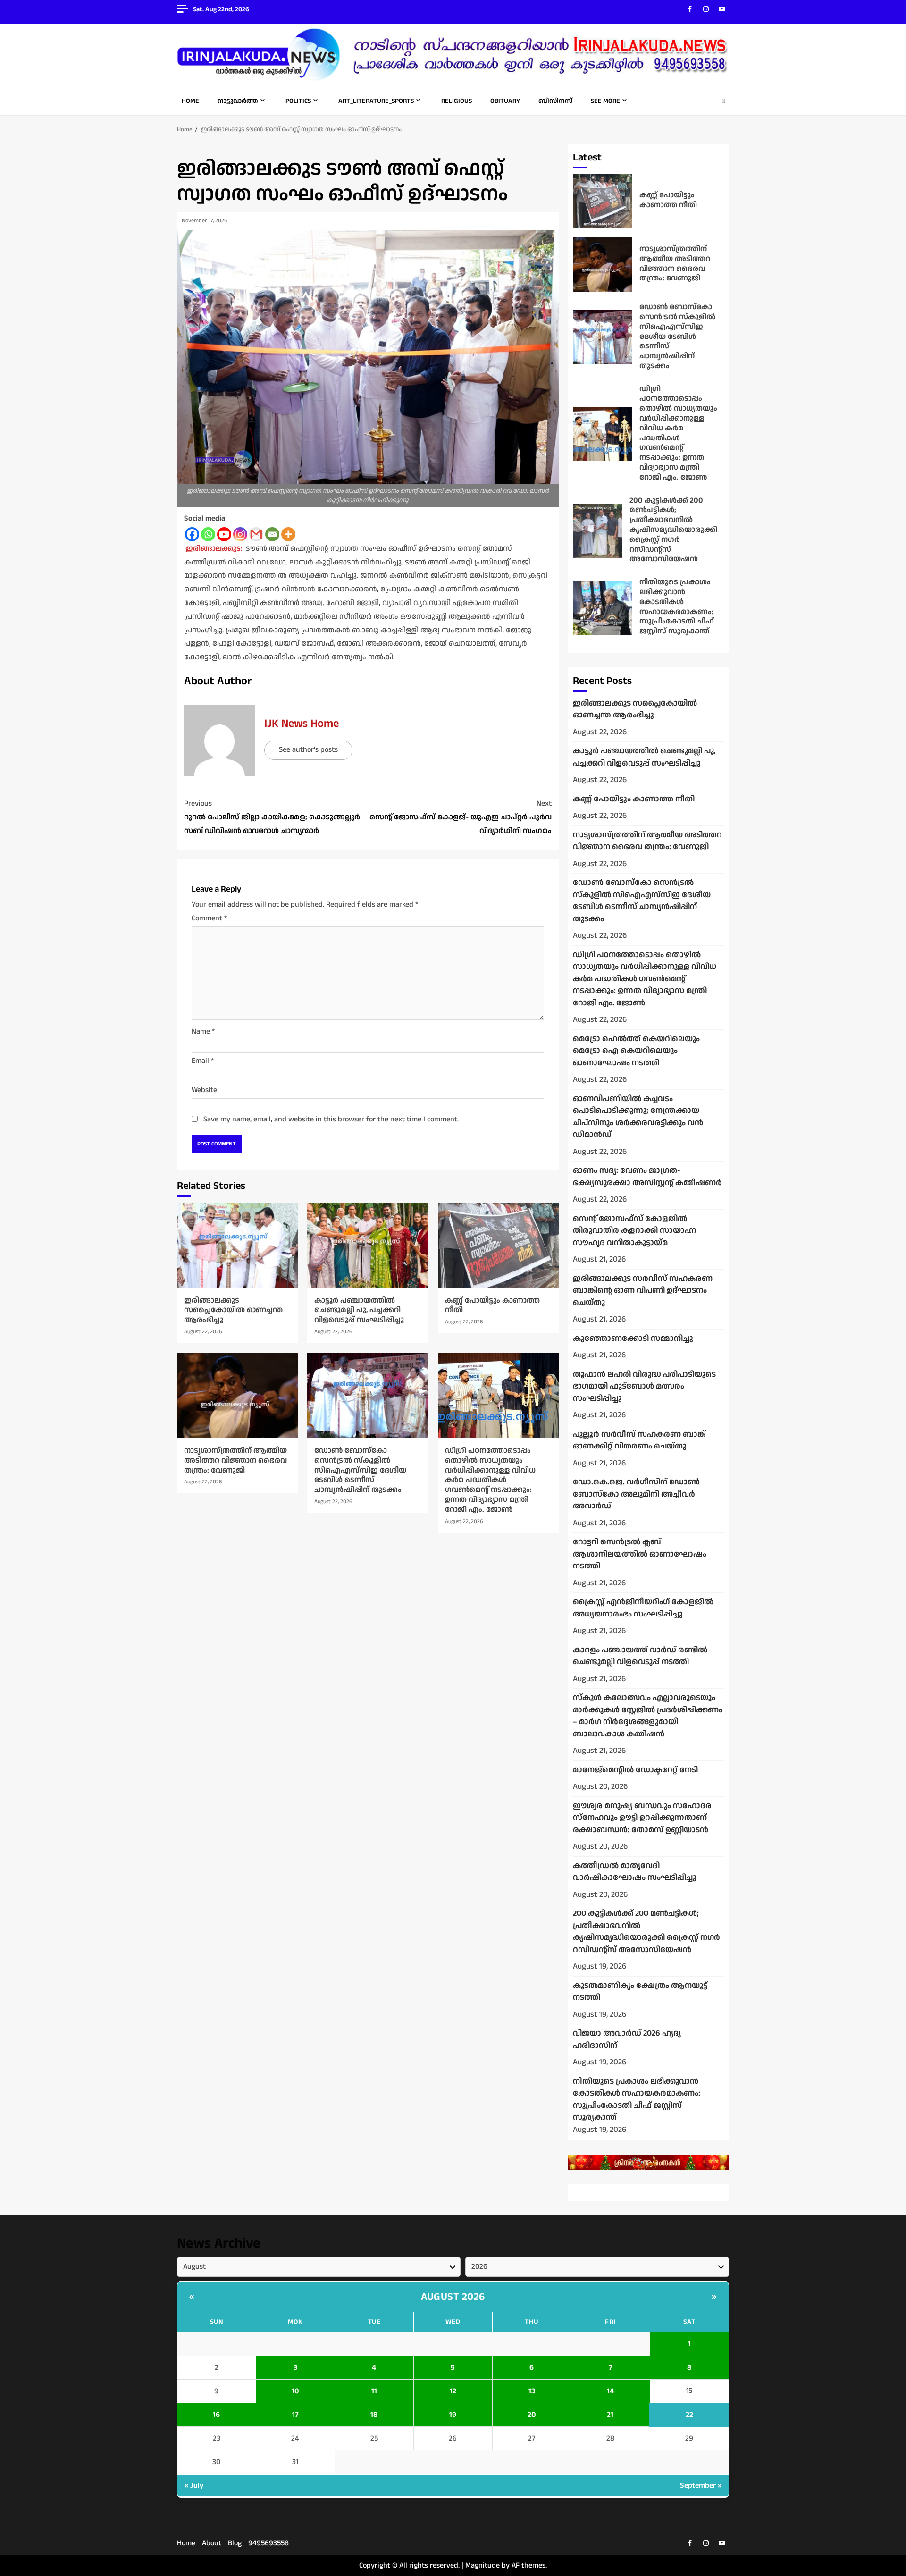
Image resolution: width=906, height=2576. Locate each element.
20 (532, 2415)
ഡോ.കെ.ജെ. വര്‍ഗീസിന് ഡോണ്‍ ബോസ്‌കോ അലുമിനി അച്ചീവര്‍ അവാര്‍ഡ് (636, 1494)
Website (204, 1090)
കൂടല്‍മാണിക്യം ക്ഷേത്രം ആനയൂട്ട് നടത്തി (640, 1992)
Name (203, 1031)
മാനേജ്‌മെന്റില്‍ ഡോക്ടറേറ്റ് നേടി (635, 1770)
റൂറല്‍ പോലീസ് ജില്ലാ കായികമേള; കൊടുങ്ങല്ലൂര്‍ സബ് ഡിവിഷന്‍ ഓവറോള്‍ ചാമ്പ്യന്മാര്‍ (272, 817)
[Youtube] (224, 534)
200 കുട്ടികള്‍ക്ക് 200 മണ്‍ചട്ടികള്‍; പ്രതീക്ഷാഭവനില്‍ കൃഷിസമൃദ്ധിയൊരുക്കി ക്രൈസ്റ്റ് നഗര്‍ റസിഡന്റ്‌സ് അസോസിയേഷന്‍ (598, 531)
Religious (457, 101)
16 (216, 2415)
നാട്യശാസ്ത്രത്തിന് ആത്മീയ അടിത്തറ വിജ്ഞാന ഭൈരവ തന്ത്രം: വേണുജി (237, 1395)
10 (295, 2391)
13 (532, 2391)
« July (194, 2486)
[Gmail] (256, 534)
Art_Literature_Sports (376, 101)
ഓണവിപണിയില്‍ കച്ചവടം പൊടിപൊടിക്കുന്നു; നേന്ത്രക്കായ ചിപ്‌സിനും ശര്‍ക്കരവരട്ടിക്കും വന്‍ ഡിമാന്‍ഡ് (638, 1117)
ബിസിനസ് (555, 101)
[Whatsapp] (208, 534)
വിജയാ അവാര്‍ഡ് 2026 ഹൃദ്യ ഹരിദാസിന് (627, 2039)
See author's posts (308, 750)
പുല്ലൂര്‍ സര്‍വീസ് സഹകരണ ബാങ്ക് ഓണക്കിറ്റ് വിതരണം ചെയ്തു (639, 1440)
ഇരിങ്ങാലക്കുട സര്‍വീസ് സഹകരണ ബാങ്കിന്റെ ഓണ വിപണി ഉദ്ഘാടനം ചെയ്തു (643, 1291)
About (212, 2543)
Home (190, 101)
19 (453, 2415)
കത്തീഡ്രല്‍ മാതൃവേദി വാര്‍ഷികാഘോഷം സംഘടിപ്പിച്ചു (635, 1872)
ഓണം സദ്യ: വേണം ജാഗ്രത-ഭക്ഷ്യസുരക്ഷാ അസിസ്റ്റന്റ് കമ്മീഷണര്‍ (647, 1177)
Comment (209, 918)
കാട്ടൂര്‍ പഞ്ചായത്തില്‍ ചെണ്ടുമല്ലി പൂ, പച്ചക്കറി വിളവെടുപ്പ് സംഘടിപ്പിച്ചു (368, 1245)
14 (610, 2391)
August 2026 (453, 2297)
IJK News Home (302, 724)
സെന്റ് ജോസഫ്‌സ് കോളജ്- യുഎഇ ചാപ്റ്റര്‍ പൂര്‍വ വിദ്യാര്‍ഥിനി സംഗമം (461, 817)
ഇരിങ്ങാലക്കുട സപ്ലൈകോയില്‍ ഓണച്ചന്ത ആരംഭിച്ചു (237, 1245)
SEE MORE (605, 101)
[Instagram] (240, 534)
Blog (235, 2543)
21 (610, 2415)
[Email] (272, 534)
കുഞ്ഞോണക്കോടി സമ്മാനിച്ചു (633, 1339)
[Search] (723, 101)
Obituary (505, 101)
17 (295, 2415)
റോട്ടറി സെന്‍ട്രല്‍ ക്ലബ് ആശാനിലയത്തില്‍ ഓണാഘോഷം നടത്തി (640, 1554)
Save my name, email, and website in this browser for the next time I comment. (331, 1119)
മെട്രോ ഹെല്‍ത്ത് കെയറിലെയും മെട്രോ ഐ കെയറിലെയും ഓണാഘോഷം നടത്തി (636, 1051)
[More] (288, 534)
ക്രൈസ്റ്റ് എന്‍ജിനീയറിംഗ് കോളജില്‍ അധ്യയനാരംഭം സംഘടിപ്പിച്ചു (643, 1608)
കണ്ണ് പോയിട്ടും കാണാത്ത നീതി (498, 1245)
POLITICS (298, 101)
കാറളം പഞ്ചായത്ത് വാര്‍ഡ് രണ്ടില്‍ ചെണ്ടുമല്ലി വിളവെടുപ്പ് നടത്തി (640, 1656)
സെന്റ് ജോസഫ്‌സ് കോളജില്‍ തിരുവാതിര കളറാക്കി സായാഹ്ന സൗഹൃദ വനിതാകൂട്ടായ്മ (634, 1231)
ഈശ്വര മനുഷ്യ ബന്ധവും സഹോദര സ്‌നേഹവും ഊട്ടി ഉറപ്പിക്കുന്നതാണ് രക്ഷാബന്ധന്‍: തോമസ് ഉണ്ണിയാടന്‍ (642, 1818)
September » (701, 2486)
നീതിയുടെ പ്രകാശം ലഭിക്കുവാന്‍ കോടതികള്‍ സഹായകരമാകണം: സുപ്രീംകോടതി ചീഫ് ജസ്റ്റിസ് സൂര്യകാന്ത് (603, 608)
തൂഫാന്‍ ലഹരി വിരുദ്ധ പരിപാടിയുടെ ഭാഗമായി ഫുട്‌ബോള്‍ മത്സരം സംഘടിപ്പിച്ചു (644, 1386)
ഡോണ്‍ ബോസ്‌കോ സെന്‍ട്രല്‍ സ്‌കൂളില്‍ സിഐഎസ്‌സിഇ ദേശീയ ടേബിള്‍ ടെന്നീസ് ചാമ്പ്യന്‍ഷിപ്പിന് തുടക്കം (368, 1395)
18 (374, 2415)
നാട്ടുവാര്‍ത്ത (238, 101)
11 (374, 2391)
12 (453, 2391)
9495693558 (268, 2543)
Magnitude (482, 2565)
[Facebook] (192, 534)
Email (203, 1061)
